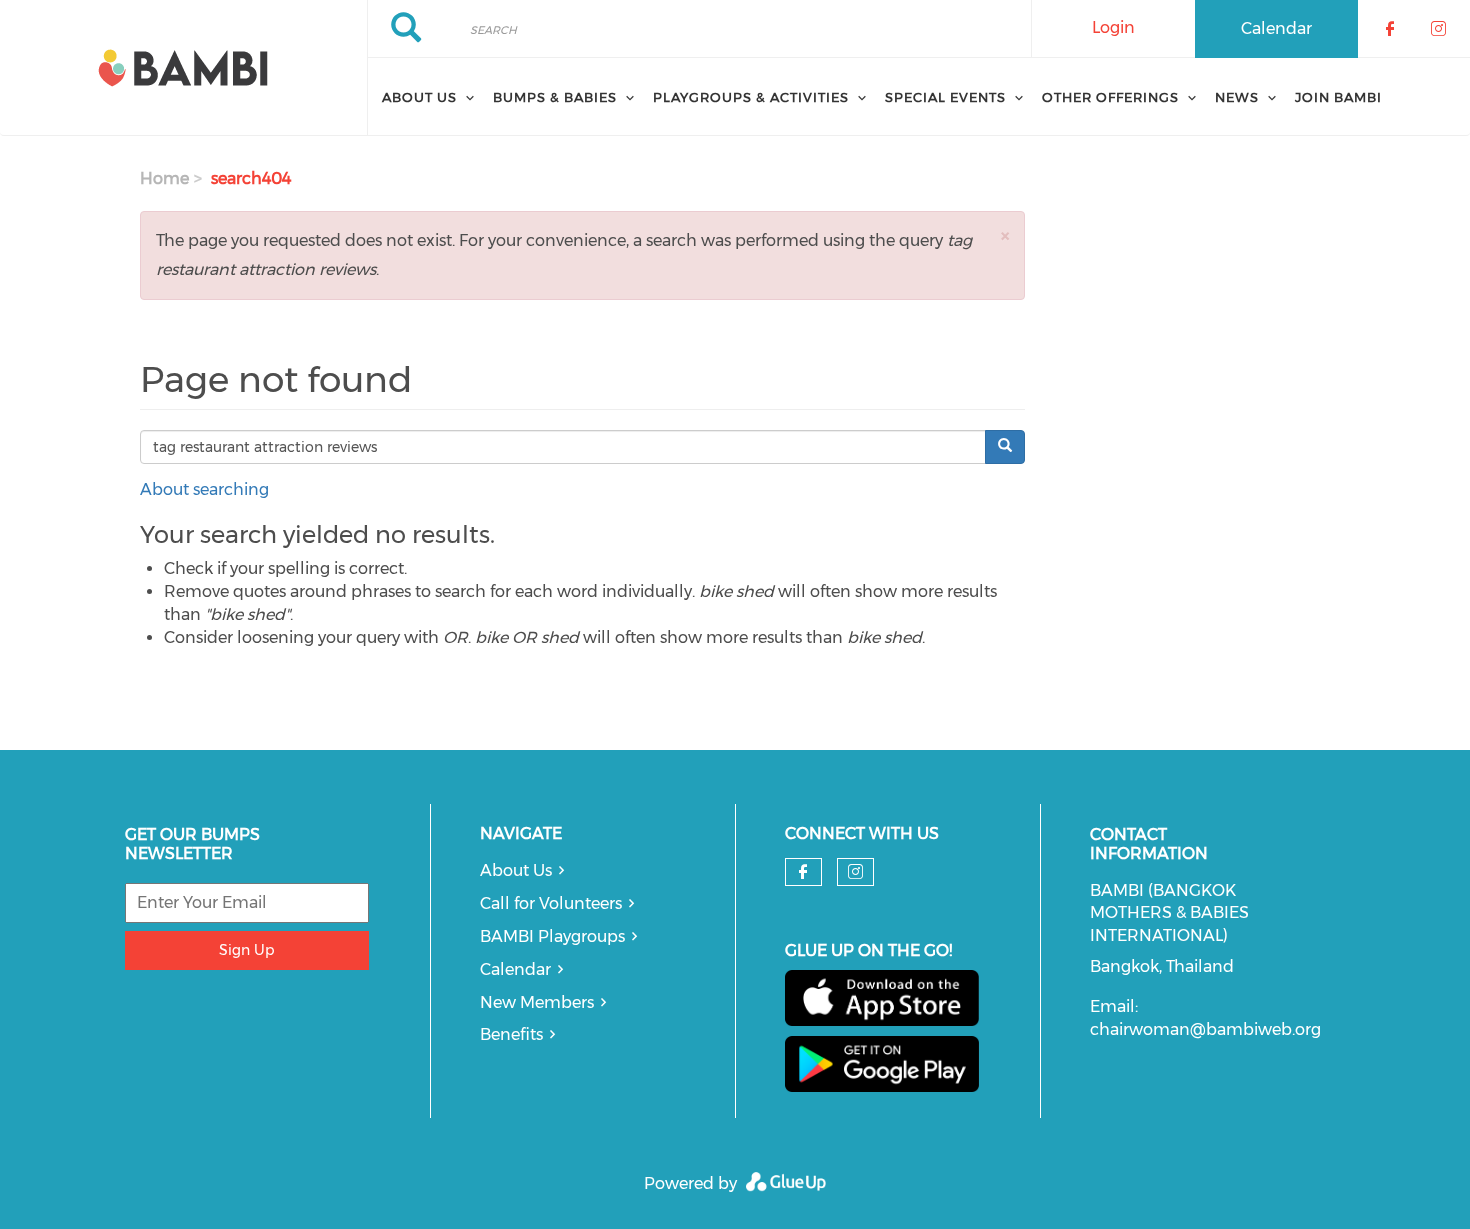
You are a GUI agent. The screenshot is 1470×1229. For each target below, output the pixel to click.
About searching (204, 489)
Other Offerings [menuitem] (1110, 97)
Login (1113, 27)
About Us (516, 870)
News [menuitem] (1237, 97)
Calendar (1276, 28)
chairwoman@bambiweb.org (1205, 1029)
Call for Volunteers (551, 903)
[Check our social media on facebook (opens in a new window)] (803, 872)
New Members (537, 1002)
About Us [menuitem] (419, 97)
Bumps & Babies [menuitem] (555, 97)
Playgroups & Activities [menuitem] (751, 97)
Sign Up (246, 950)
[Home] (183, 68)
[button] (1005, 235)
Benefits (511, 1034)
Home (164, 178)
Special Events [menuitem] (945, 97)
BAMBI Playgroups (552, 936)
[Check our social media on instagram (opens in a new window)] (855, 872)
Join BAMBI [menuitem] (1338, 97)
